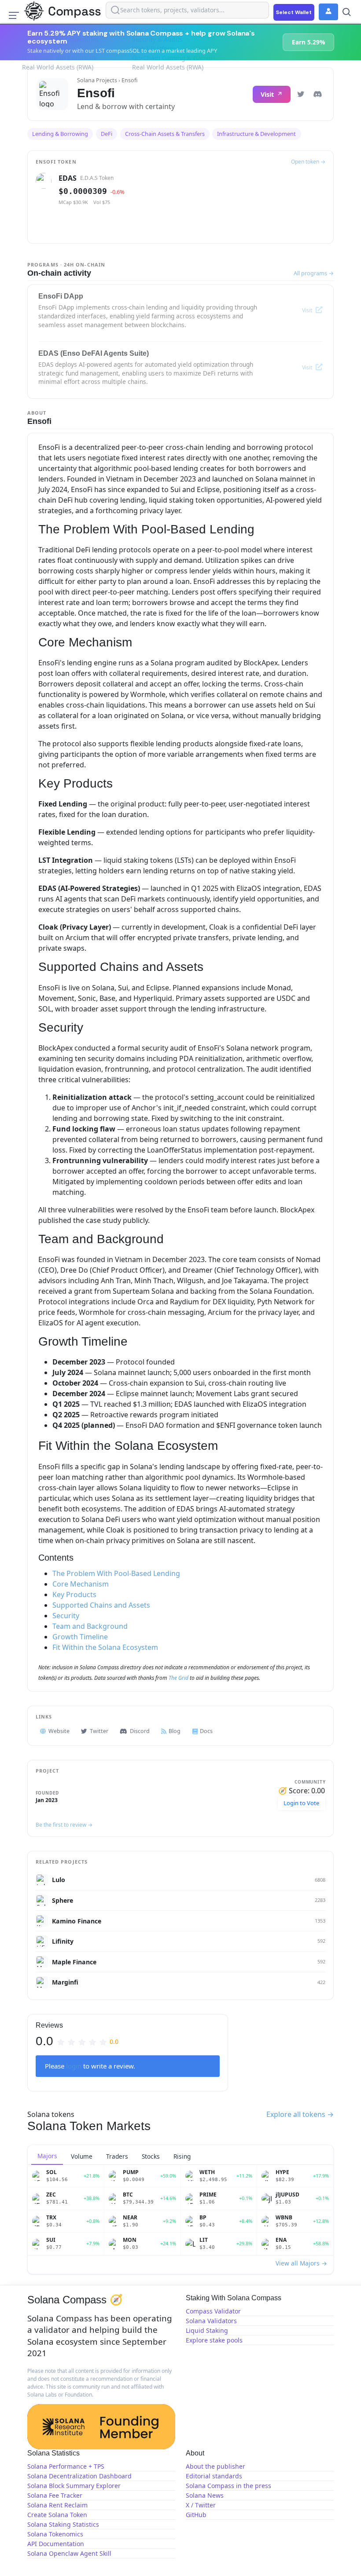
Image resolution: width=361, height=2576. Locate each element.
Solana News (205, 2495)
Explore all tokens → (300, 2114)
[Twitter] (301, 94)
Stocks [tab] (151, 2156)
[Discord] (317, 94)
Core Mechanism (81, 1584)
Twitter (99, 1731)
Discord (140, 1731)
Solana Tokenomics (55, 2534)
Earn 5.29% (308, 42)
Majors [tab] (47, 2156)
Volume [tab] (82, 2156)
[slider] (88, 2041)
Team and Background (90, 1626)
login (74, 2066)
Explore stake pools (214, 2340)
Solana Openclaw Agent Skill (69, 2553)
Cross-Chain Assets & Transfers (165, 134)
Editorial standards (214, 2476)
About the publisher (215, 2466)
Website (59, 1731)
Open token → (308, 162)
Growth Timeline (80, 1637)
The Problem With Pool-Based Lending (116, 1573)
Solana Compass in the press (228, 2486)
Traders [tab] (117, 2156)
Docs (206, 1731)
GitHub (196, 2515)
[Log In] (328, 12)
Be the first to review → (64, 1825)
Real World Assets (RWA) (58, 67)
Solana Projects (97, 80)
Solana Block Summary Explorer (74, 2486)
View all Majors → (301, 2263)
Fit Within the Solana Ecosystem (105, 1647)
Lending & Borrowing (60, 134)
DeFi (107, 134)
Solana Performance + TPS (66, 2466)
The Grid (179, 1678)
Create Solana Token (57, 2515)
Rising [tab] (182, 2156)
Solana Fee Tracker (55, 2495)
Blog (175, 1731)
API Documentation (56, 2544)
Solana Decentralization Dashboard (79, 2476)
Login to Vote (301, 1803)
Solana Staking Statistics (63, 2524)
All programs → (314, 273)
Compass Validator (213, 2311)
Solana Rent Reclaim (57, 2505)
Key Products (74, 1594)
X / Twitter (201, 2505)
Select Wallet (294, 12)
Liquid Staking (207, 2330)
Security (66, 1616)
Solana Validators (211, 2321)
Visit (267, 94)
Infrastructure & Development (256, 134)
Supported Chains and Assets (101, 1605)
